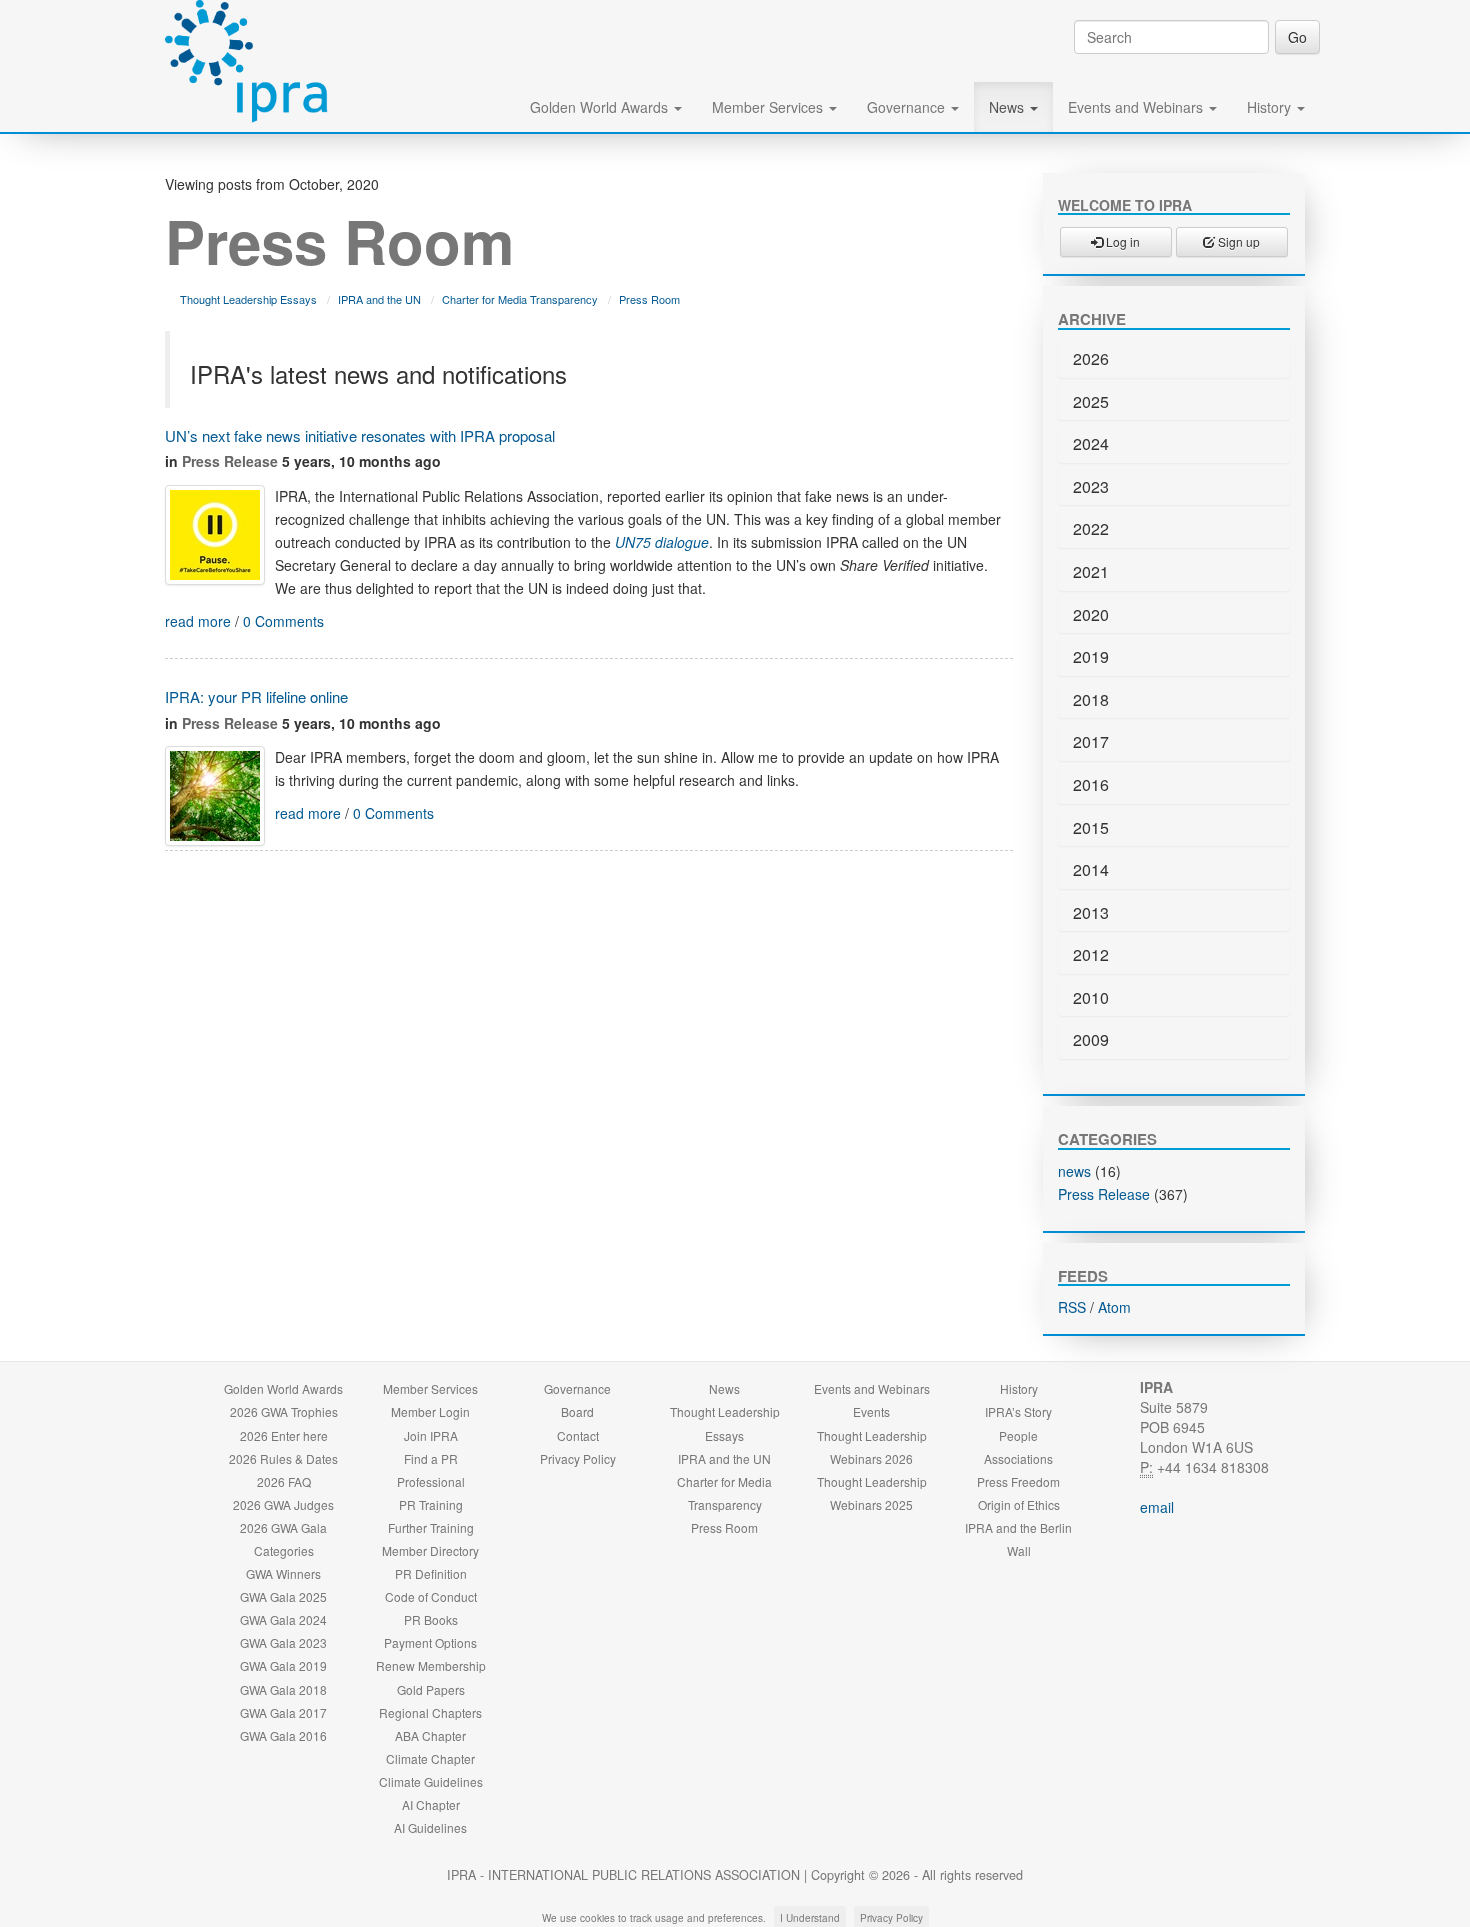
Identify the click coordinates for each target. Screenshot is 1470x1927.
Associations (1018, 1458)
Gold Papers (431, 1689)
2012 (1091, 954)
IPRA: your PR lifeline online (256, 696)
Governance (908, 107)
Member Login (430, 1411)
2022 (1091, 528)
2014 (1091, 869)
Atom (1114, 1307)
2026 (1091, 358)
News (1008, 107)
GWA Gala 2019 (283, 1665)
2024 (1091, 443)
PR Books (431, 1619)
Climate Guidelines (431, 1781)
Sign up (1237, 241)
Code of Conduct (431, 1596)
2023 (1091, 486)
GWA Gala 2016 (283, 1735)
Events (871, 1411)
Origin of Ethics (1019, 1504)
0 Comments (283, 621)
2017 (1091, 741)
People (1018, 1435)
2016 (1091, 784)
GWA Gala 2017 (283, 1712)
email (1157, 1507)
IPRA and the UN (379, 299)
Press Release (230, 461)
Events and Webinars (1137, 107)
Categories (284, 1550)
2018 (1091, 699)
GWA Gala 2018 (283, 1689)
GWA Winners (283, 1573)
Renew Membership (431, 1665)
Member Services (769, 107)
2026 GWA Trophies (284, 1411)
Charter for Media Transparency (520, 299)
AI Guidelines (430, 1827)
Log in (1121, 241)
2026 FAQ (284, 1481)
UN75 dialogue (662, 542)
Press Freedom (1018, 1481)
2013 (1091, 912)
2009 (1091, 1039)
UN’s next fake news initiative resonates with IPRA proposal (360, 435)
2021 (1091, 571)
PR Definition (431, 1573)
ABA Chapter (430, 1735)
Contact (578, 1435)
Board (577, 1411)
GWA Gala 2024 (283, 1619)
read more (198, 621)
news (1074, 1171)
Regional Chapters (430, 1712)
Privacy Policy (578, 1458)
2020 (1091, 614)
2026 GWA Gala (283, 1527)
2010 (1091, 997)
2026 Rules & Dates (283, 1458)
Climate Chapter (430, 1758)
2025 (1091, 401)
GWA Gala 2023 (283, 1642)
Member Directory (430, 1550)
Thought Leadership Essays (248, 299)
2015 (1091, 827)
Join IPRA (431, 1435)
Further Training (431, 1527)
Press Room (649, 299)
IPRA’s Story (1018, 1411)
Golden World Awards (601, 107)
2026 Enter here (284, 1435)
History (1271, 107)
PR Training (431, 1504)
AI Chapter (431, 1804)
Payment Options (430, 1642)
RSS (1072, 1307)
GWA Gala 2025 (283, 1596)
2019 (1091, 656)
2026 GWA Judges (283, 1504)
